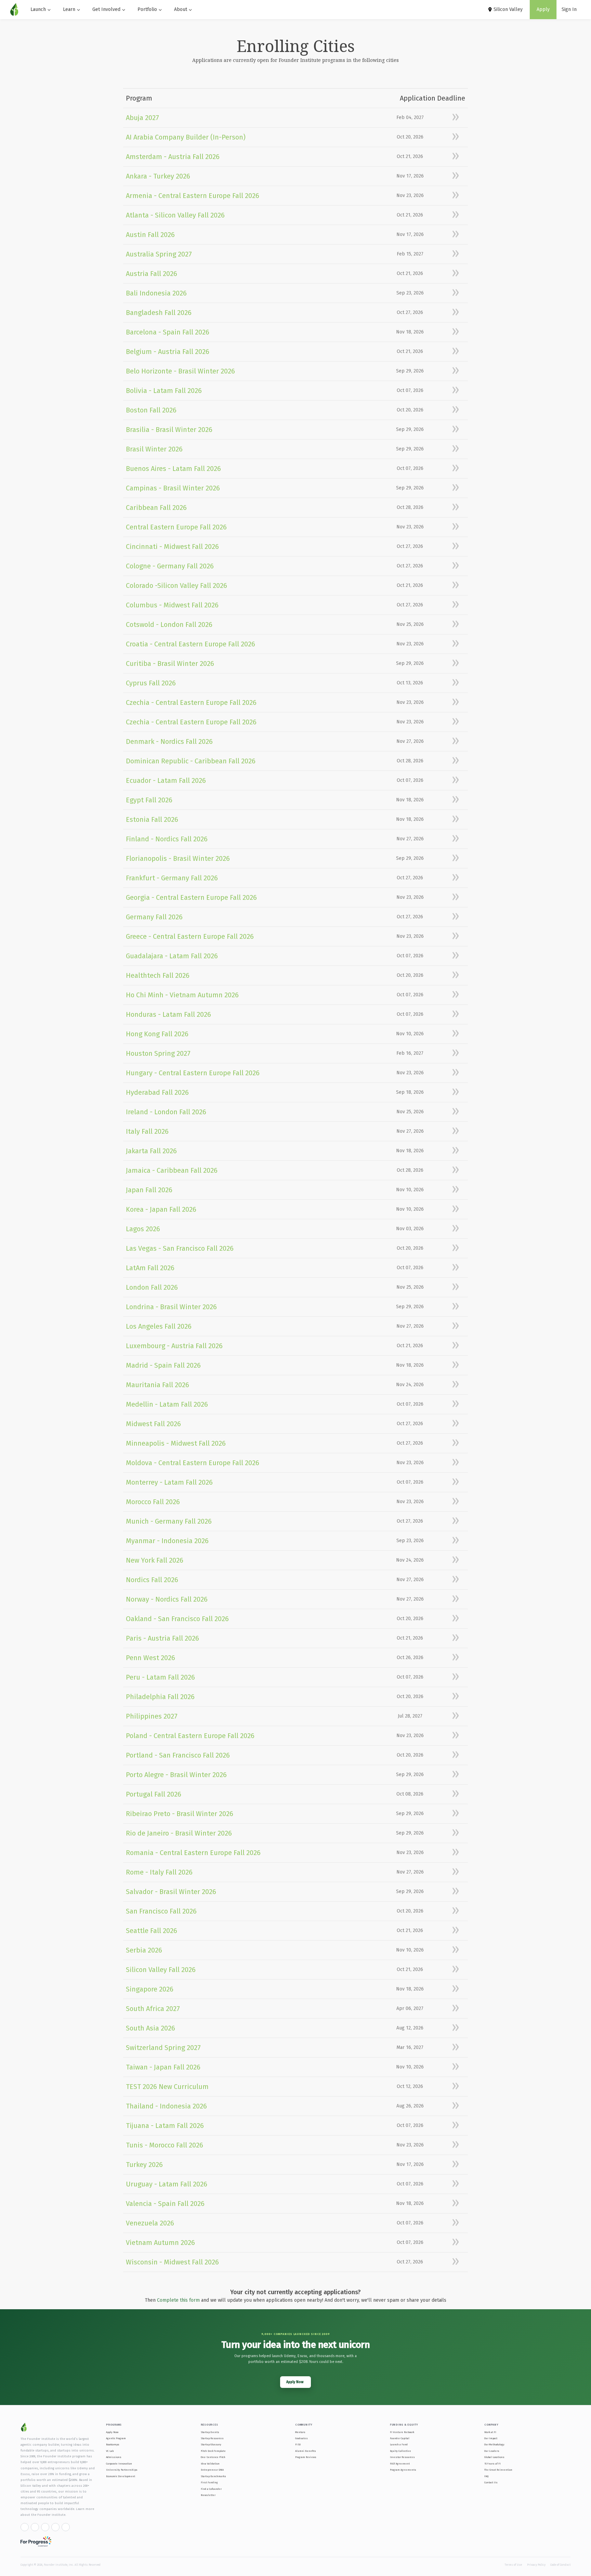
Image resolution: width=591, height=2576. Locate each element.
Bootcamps (113, 2444)
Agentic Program (116, 2438)
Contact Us (491, 2482)
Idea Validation (210, 2464)
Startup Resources (212, 2438)
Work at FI (490, 2432)
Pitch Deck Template (213, 2451)
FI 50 (298, 2444)
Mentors (300, 2432)
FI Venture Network (402, 2432)
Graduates (301, 2438)
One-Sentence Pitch (213, 2457)
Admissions (114, 2457)
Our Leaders (492, 2451)
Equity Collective (400, 2451)
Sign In (569, 9)
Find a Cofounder (211, 2489)
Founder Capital (400, 2438)
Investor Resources (402, 2457)
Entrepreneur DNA (212, 2470)
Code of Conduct (560, 2565)
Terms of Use (513, 2565)
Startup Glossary (211, 2444)
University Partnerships (122, 2470)
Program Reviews (306, 2457)
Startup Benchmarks (213, 2476)
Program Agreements (403, 2470)
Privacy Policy (536, 2565)
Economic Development (121, 2476)
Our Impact (491, 2438)
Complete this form (178, 2300)
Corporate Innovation (119, 2464)
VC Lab (110, 2451)
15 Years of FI (492, 2464)
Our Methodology (494, 2444)
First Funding (209, 2482)
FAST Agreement (400, 2464)
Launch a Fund (399, 2444)
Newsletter (208, 2495)
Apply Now (112, 2432)
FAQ (486, 2476)
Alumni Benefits (306, 2451)
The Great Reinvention (498, 2470)
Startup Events (210, 2432)
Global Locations (494, 2457)
